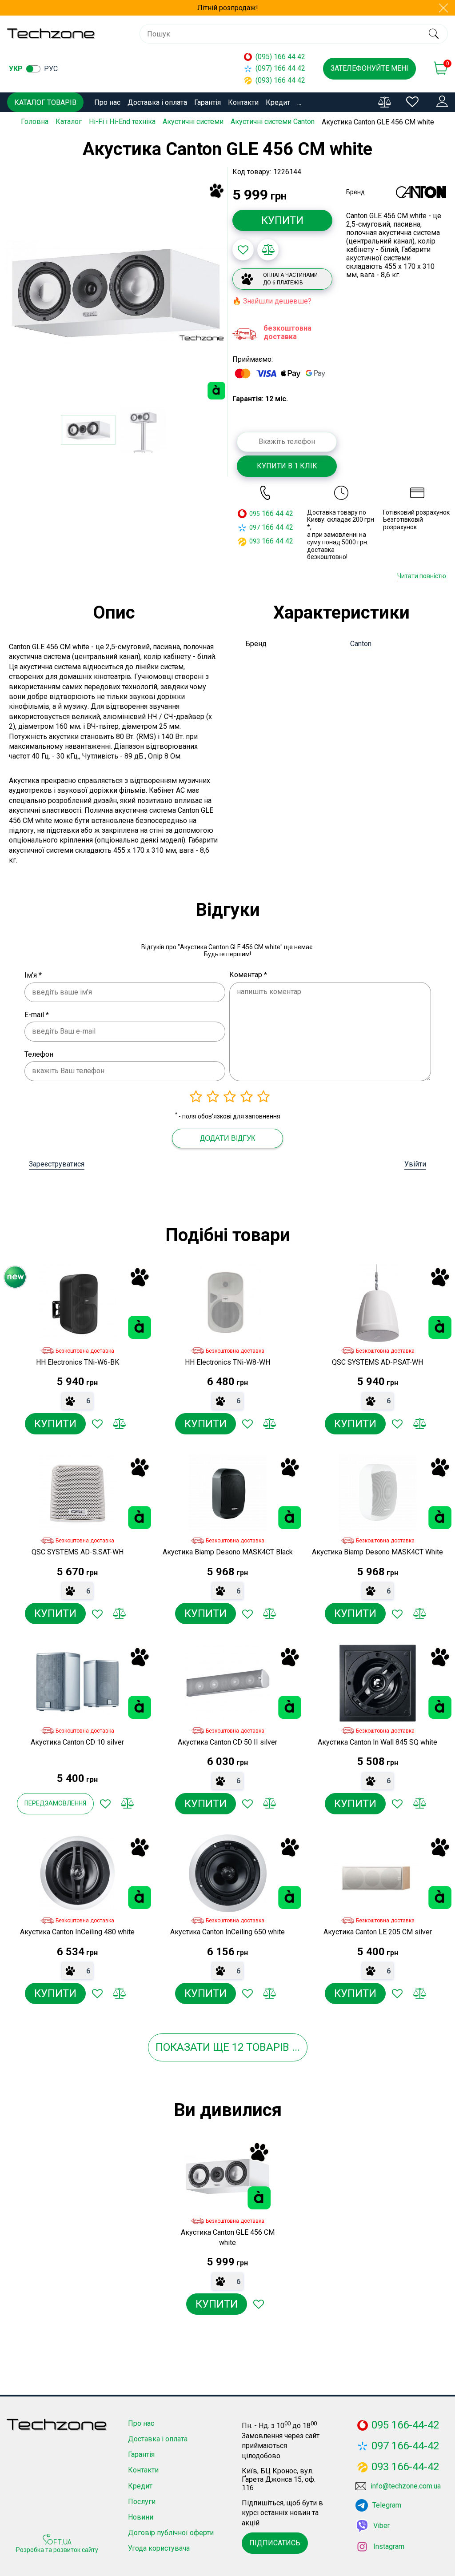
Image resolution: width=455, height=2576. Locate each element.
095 (255, 514)
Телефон (39, 1054)
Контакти (243, 102)
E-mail (37, 1015)
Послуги (142, 2502)
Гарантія (208, 102)
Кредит (278, 102)
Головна (35, 122)
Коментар (248, 975)
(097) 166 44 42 (280, 68)
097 (255, 527)
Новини (141, 2517)
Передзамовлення (55, 1803)
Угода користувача (159, 2548)
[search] (433, 34)
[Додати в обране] (243, 250)
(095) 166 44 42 (280, 57)
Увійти (415, 1164)
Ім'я (33, 975)
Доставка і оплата (157, 102)
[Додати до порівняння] (268, 250)
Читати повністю (422, 576)
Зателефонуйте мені (369, 68)
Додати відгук (227, 1138)
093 (255, 541)
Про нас (107, 102)
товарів (268, 2047)
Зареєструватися (57, 1164)
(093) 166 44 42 (280, 80)
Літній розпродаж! (228, 8)
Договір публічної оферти (171, 2533)
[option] (116, 292)
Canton (361, 644)
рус (51, 69)
